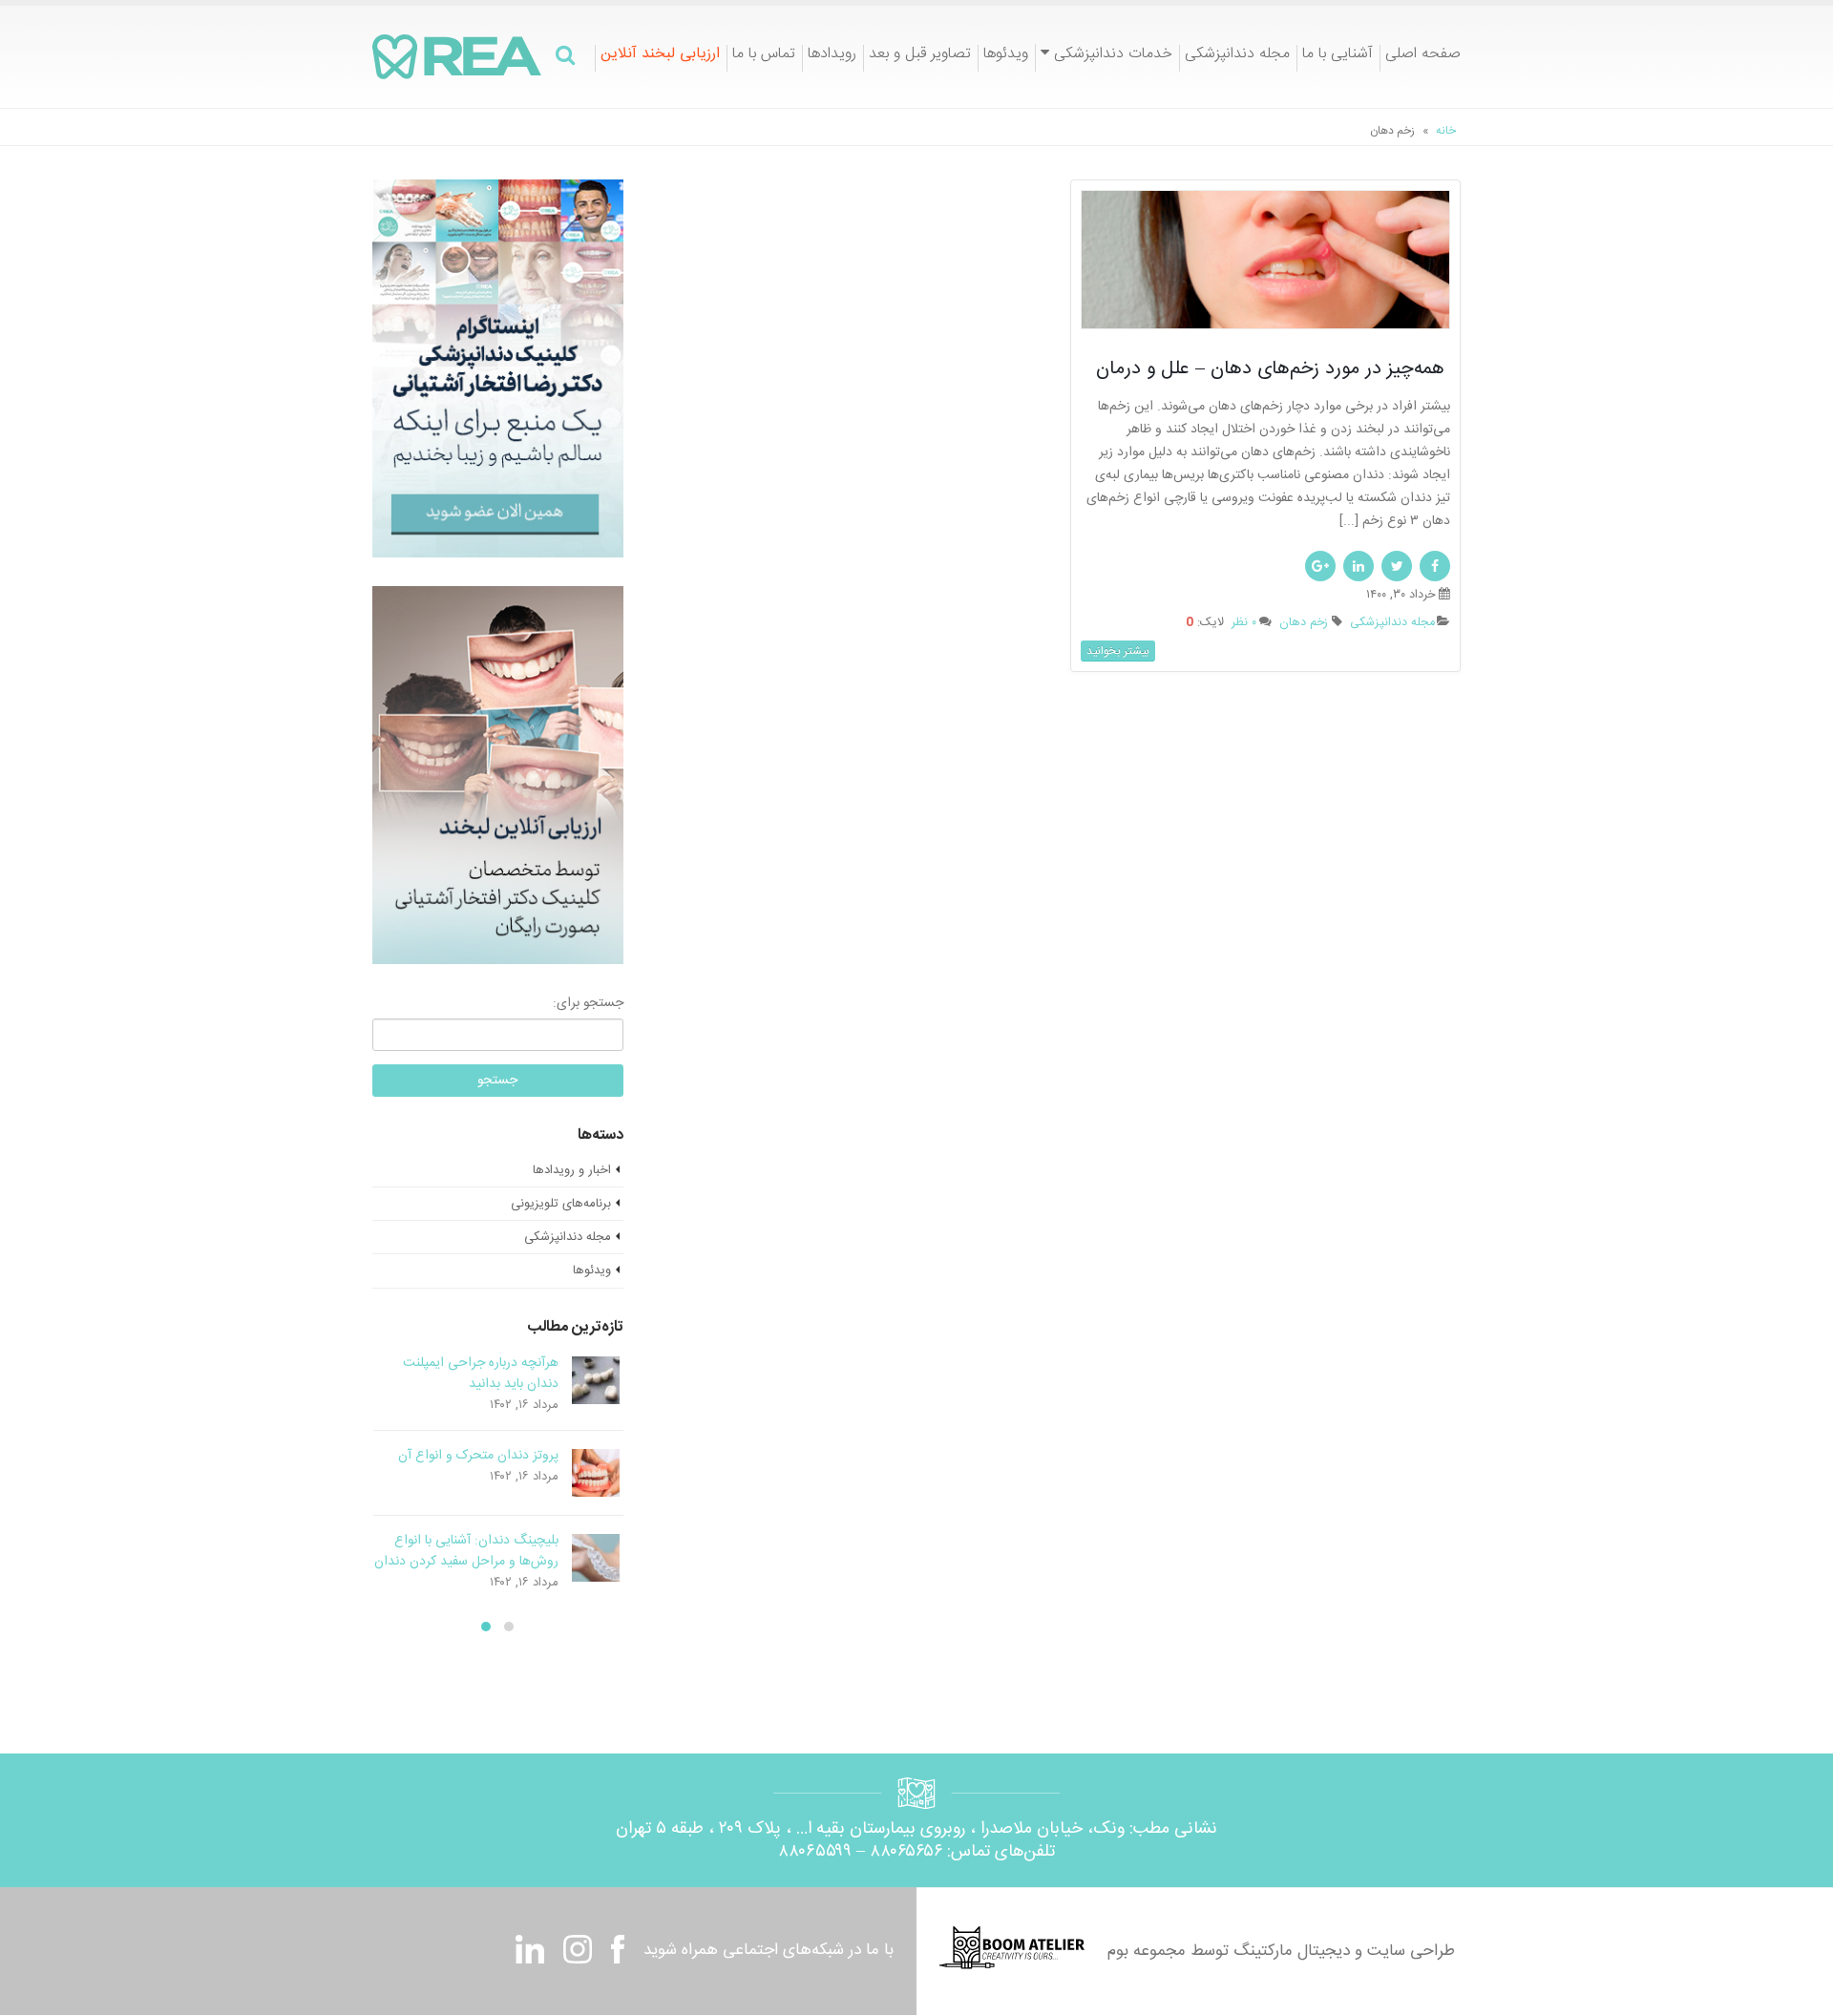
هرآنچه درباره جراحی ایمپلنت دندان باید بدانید (481, 1374)
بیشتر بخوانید (1118, 651)
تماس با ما (764, 56)
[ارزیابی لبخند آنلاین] (497, 776)
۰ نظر (1244, 623)
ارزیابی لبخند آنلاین (660, 56)
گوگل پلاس (1320, 566)
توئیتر (1397, 566)
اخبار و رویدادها (572, 1170)
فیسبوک (1435, 566)
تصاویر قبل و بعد (920, 56)
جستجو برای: (588, 1003)
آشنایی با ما (1338, 56)
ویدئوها (1006, 56)
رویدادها (832, 56)
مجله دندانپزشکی (1237, 56)
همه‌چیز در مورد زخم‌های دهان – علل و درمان (1273, 369)
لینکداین (1359, 566)
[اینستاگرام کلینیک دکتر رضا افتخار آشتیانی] (497, 369)
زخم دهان (1304, 623)
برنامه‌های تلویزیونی (561, 1204)
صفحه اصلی (1423, 56)
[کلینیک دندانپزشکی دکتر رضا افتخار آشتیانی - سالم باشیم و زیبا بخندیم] (457, 57)
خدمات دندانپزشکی (1113, 55)
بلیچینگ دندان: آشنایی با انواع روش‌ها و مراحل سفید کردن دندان (466, 1551)
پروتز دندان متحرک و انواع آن (478, 1456)
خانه (1446, 131)
